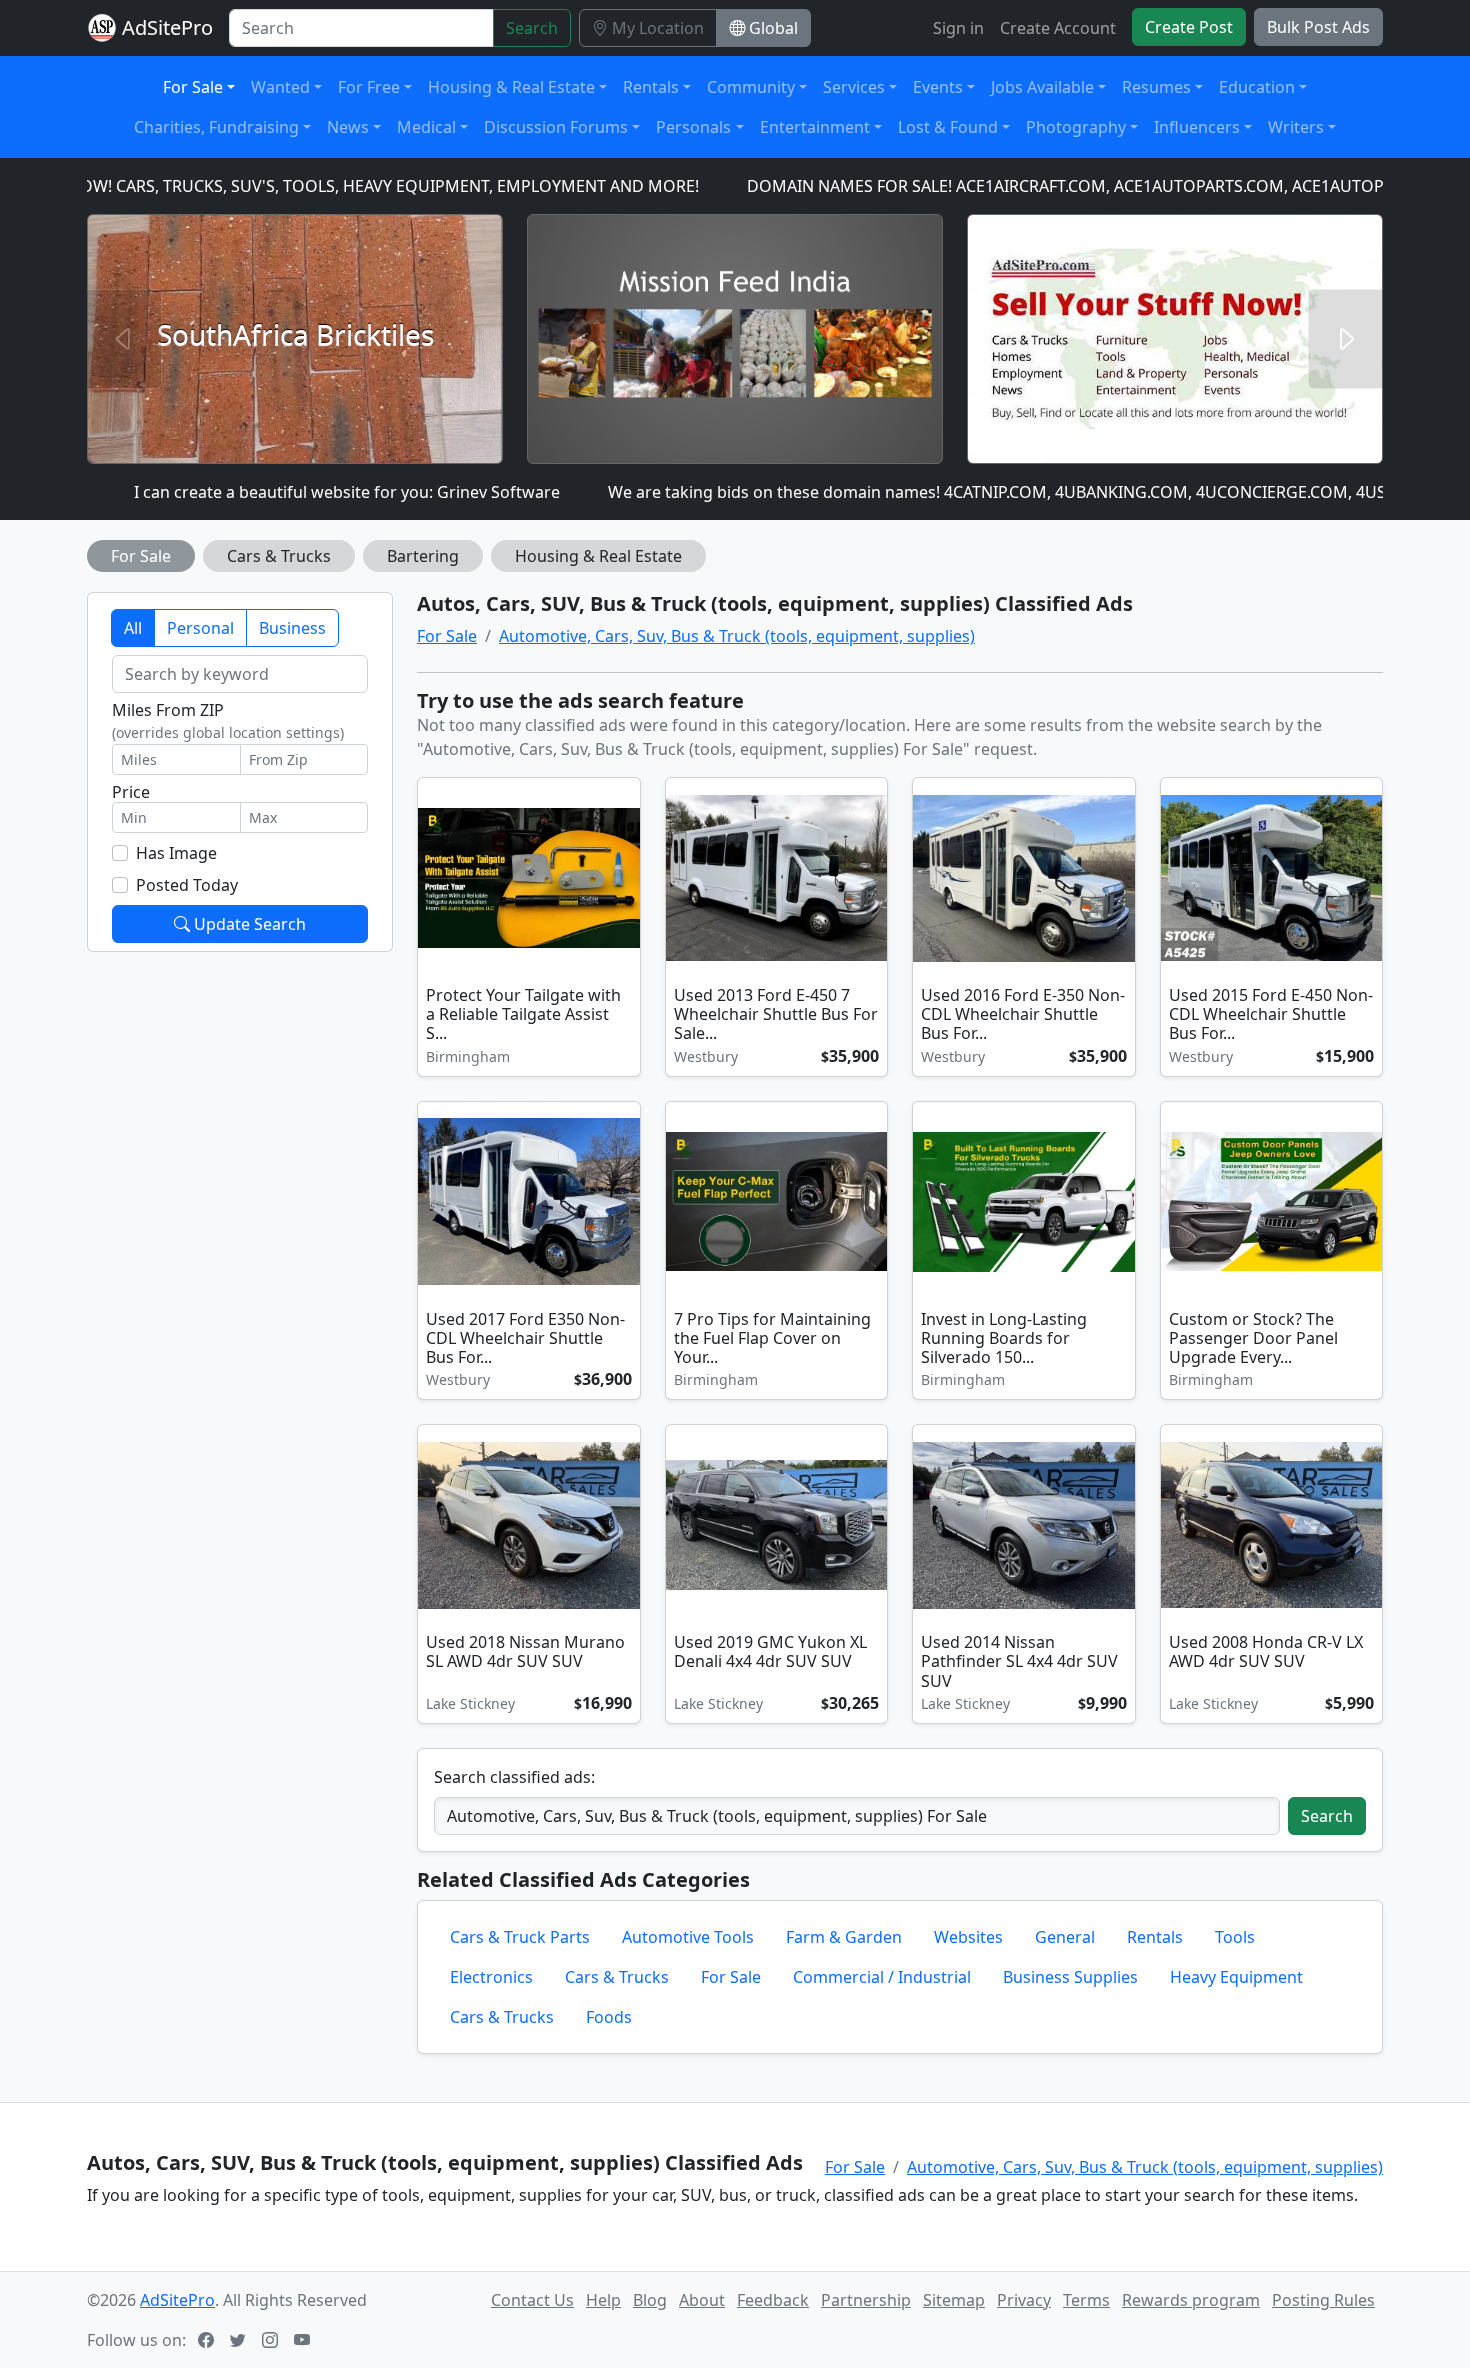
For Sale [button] (193, 87)
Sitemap (954, 2300)
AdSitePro (167, 27)
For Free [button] (369, 87)
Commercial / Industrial (882, 1977)
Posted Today (187, 885)
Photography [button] (1076, 127)
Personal (200, 628)
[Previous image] (684, 880)
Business (292, 628)
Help (603, 2300)
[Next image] (868, 880)
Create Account (1058, 28)
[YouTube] (304, 2340)
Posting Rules (1323, 2300)
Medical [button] (426, 127)
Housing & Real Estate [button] (511, 87)
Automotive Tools (688, 1937)
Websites (968, 1937)
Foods (609, 2017)
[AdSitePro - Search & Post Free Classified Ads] (102, 28)
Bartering (423, 556)
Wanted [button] (280, 87)
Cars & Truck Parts (520, 1937)
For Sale (141, 556)
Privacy (1024, 2300)
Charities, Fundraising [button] (216, 127)
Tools (1235, 1937)
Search (532, 28)
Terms (1086, 2300)
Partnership (866, 2300)
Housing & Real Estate (598, 556)
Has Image (176, 853)
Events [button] (938, 87)
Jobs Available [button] (1042, 87)
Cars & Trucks (279, 556)
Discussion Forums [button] (556, 127)
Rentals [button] (651, 87)
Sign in (958, 28)
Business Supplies (1070, 1977)
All (133, 628)
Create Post (1189, 27)
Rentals (1155, 1937)
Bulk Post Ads (1318, 27)
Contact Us (532, 2300)
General (1065, 1937)
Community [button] (751, 87)
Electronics (491, 1977)
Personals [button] (693, 127)
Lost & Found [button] (948, 127)
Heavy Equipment (1236, 1977)
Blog (650, 2300)
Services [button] (854, 87)
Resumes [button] (1156, 87)
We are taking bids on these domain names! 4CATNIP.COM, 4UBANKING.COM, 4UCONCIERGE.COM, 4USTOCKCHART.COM (996, 492)
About (702, 2300)
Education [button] (1257, 87)
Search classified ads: (514, 1777)
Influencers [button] (1197, 127)
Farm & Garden (844, 1937)
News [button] (348, 127)
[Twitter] (240, 2340)
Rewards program (1191, 2300)
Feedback (773, 2300)
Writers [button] (1296, 127)
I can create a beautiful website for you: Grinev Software (280, 492)
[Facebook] (208, 2340)
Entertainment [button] (815, 127)
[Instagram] (272, 2340)
